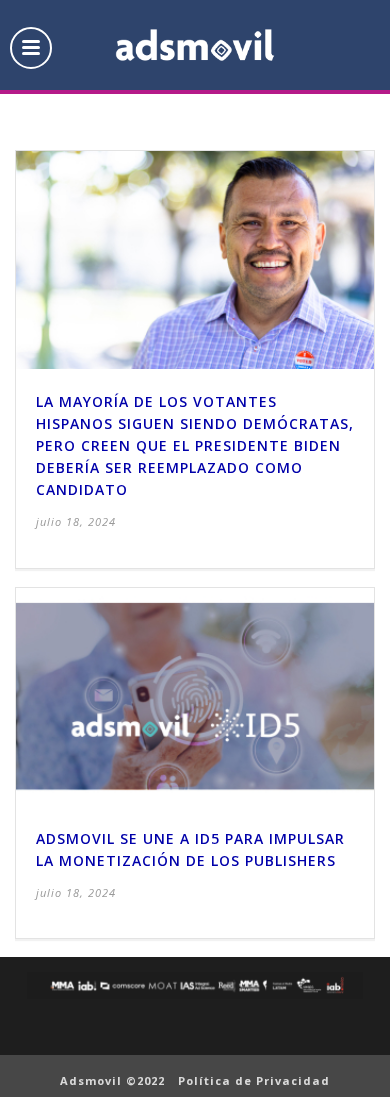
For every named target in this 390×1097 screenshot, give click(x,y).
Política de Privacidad (254, 1080)
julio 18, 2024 (76, 521)
